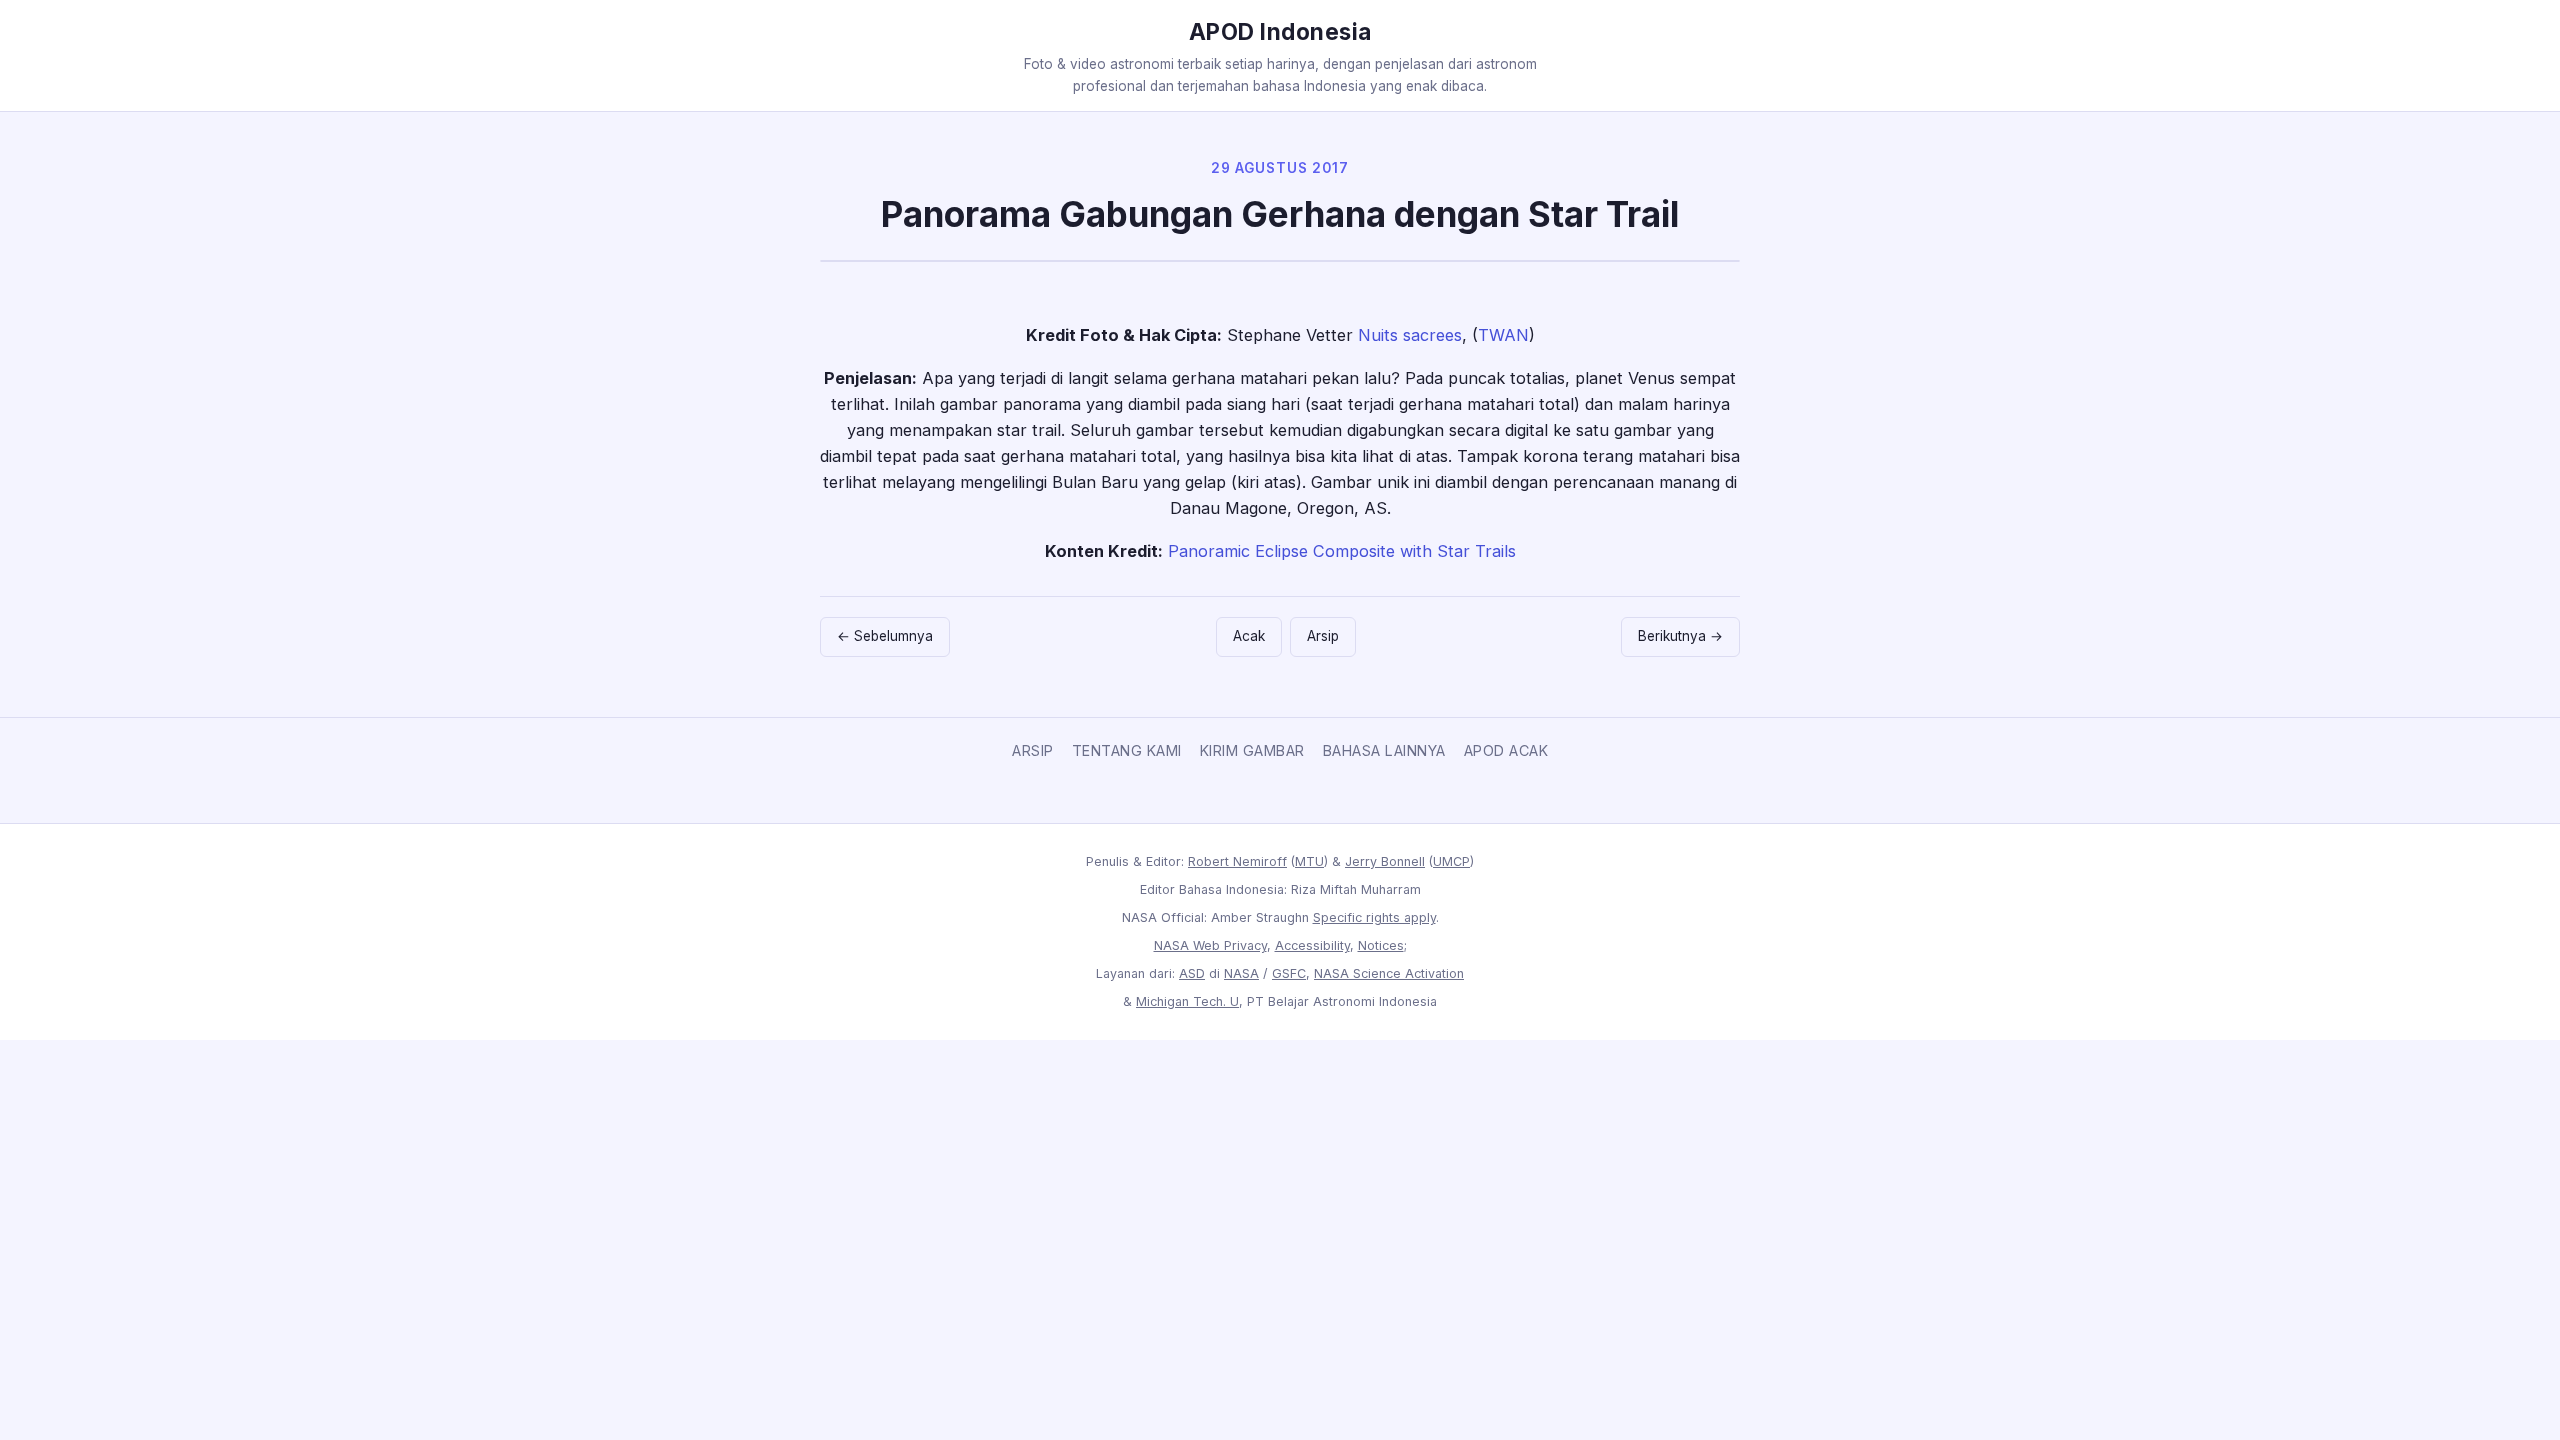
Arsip (1323, 636)
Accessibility (1312, 945)
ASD (1192, 973)
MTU (1309, 861)
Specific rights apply (1374, 917)
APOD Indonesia (1280, 31)
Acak (1249, 636)
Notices (1381, 945)
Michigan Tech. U (1187, 1001)
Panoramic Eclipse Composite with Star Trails (1342, 551)
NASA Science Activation (1389, 973)
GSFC (1289, 973)
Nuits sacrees (1410, 335)
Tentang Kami (1127, 750)
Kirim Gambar (1252, 750)
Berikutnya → (1680, 636)
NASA (1241, 973)
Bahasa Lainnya (1384, 750)
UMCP (1451, 861)
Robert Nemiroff (1237, 861)
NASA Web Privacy (1210, 945)
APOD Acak (1506, 750)
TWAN (1503, 335)
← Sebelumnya (885, 636)
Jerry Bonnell (1385, 861)
